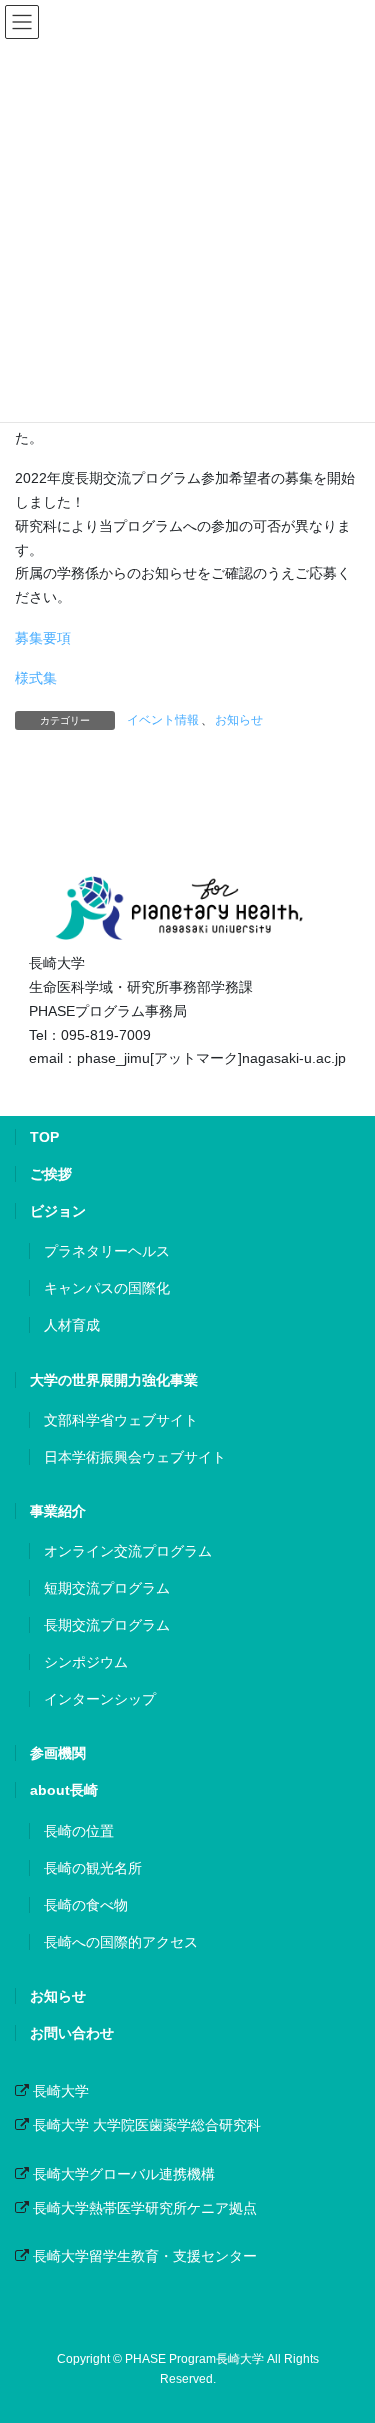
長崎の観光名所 (93, 1868)
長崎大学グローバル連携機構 (124, 2174)
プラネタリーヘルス (107, 1251)
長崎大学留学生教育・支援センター (145, 2256)
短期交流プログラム (107, 1588)
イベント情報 (163, 720)
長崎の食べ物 (86, 1905)
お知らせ (239, 720)
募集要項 (43, 638)
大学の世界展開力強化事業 (114, 1380)
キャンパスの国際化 (107, 1288)
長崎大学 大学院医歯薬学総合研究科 (147, 2125)
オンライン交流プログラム (128, 1551)
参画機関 (58, 1753)
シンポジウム (86, 1662)
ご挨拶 (51, 1174)
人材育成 (72, 1325)
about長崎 (64, 1790)
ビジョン (58, 1211)
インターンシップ (100, 1699)
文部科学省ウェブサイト (121, 1420)
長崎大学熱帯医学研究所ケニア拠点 (145, 2208)
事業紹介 (58, 1511)
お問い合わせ (72, 2033)
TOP (44, 1137)
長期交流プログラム (107, 1625)
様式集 (36, 678)
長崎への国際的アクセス (121, 1942)
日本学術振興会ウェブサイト (135, 1457)
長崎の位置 (79, 1831)
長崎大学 (61, 2091)
